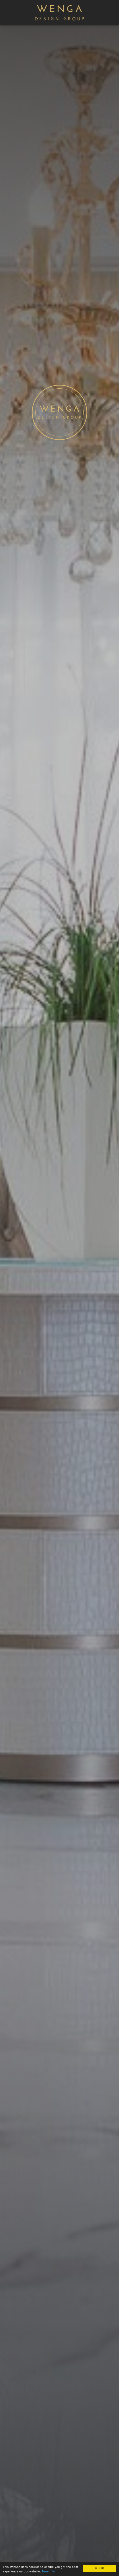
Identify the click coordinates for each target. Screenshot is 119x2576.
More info (49, 2571)
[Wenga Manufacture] (60, 21)
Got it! (100, 2568)
